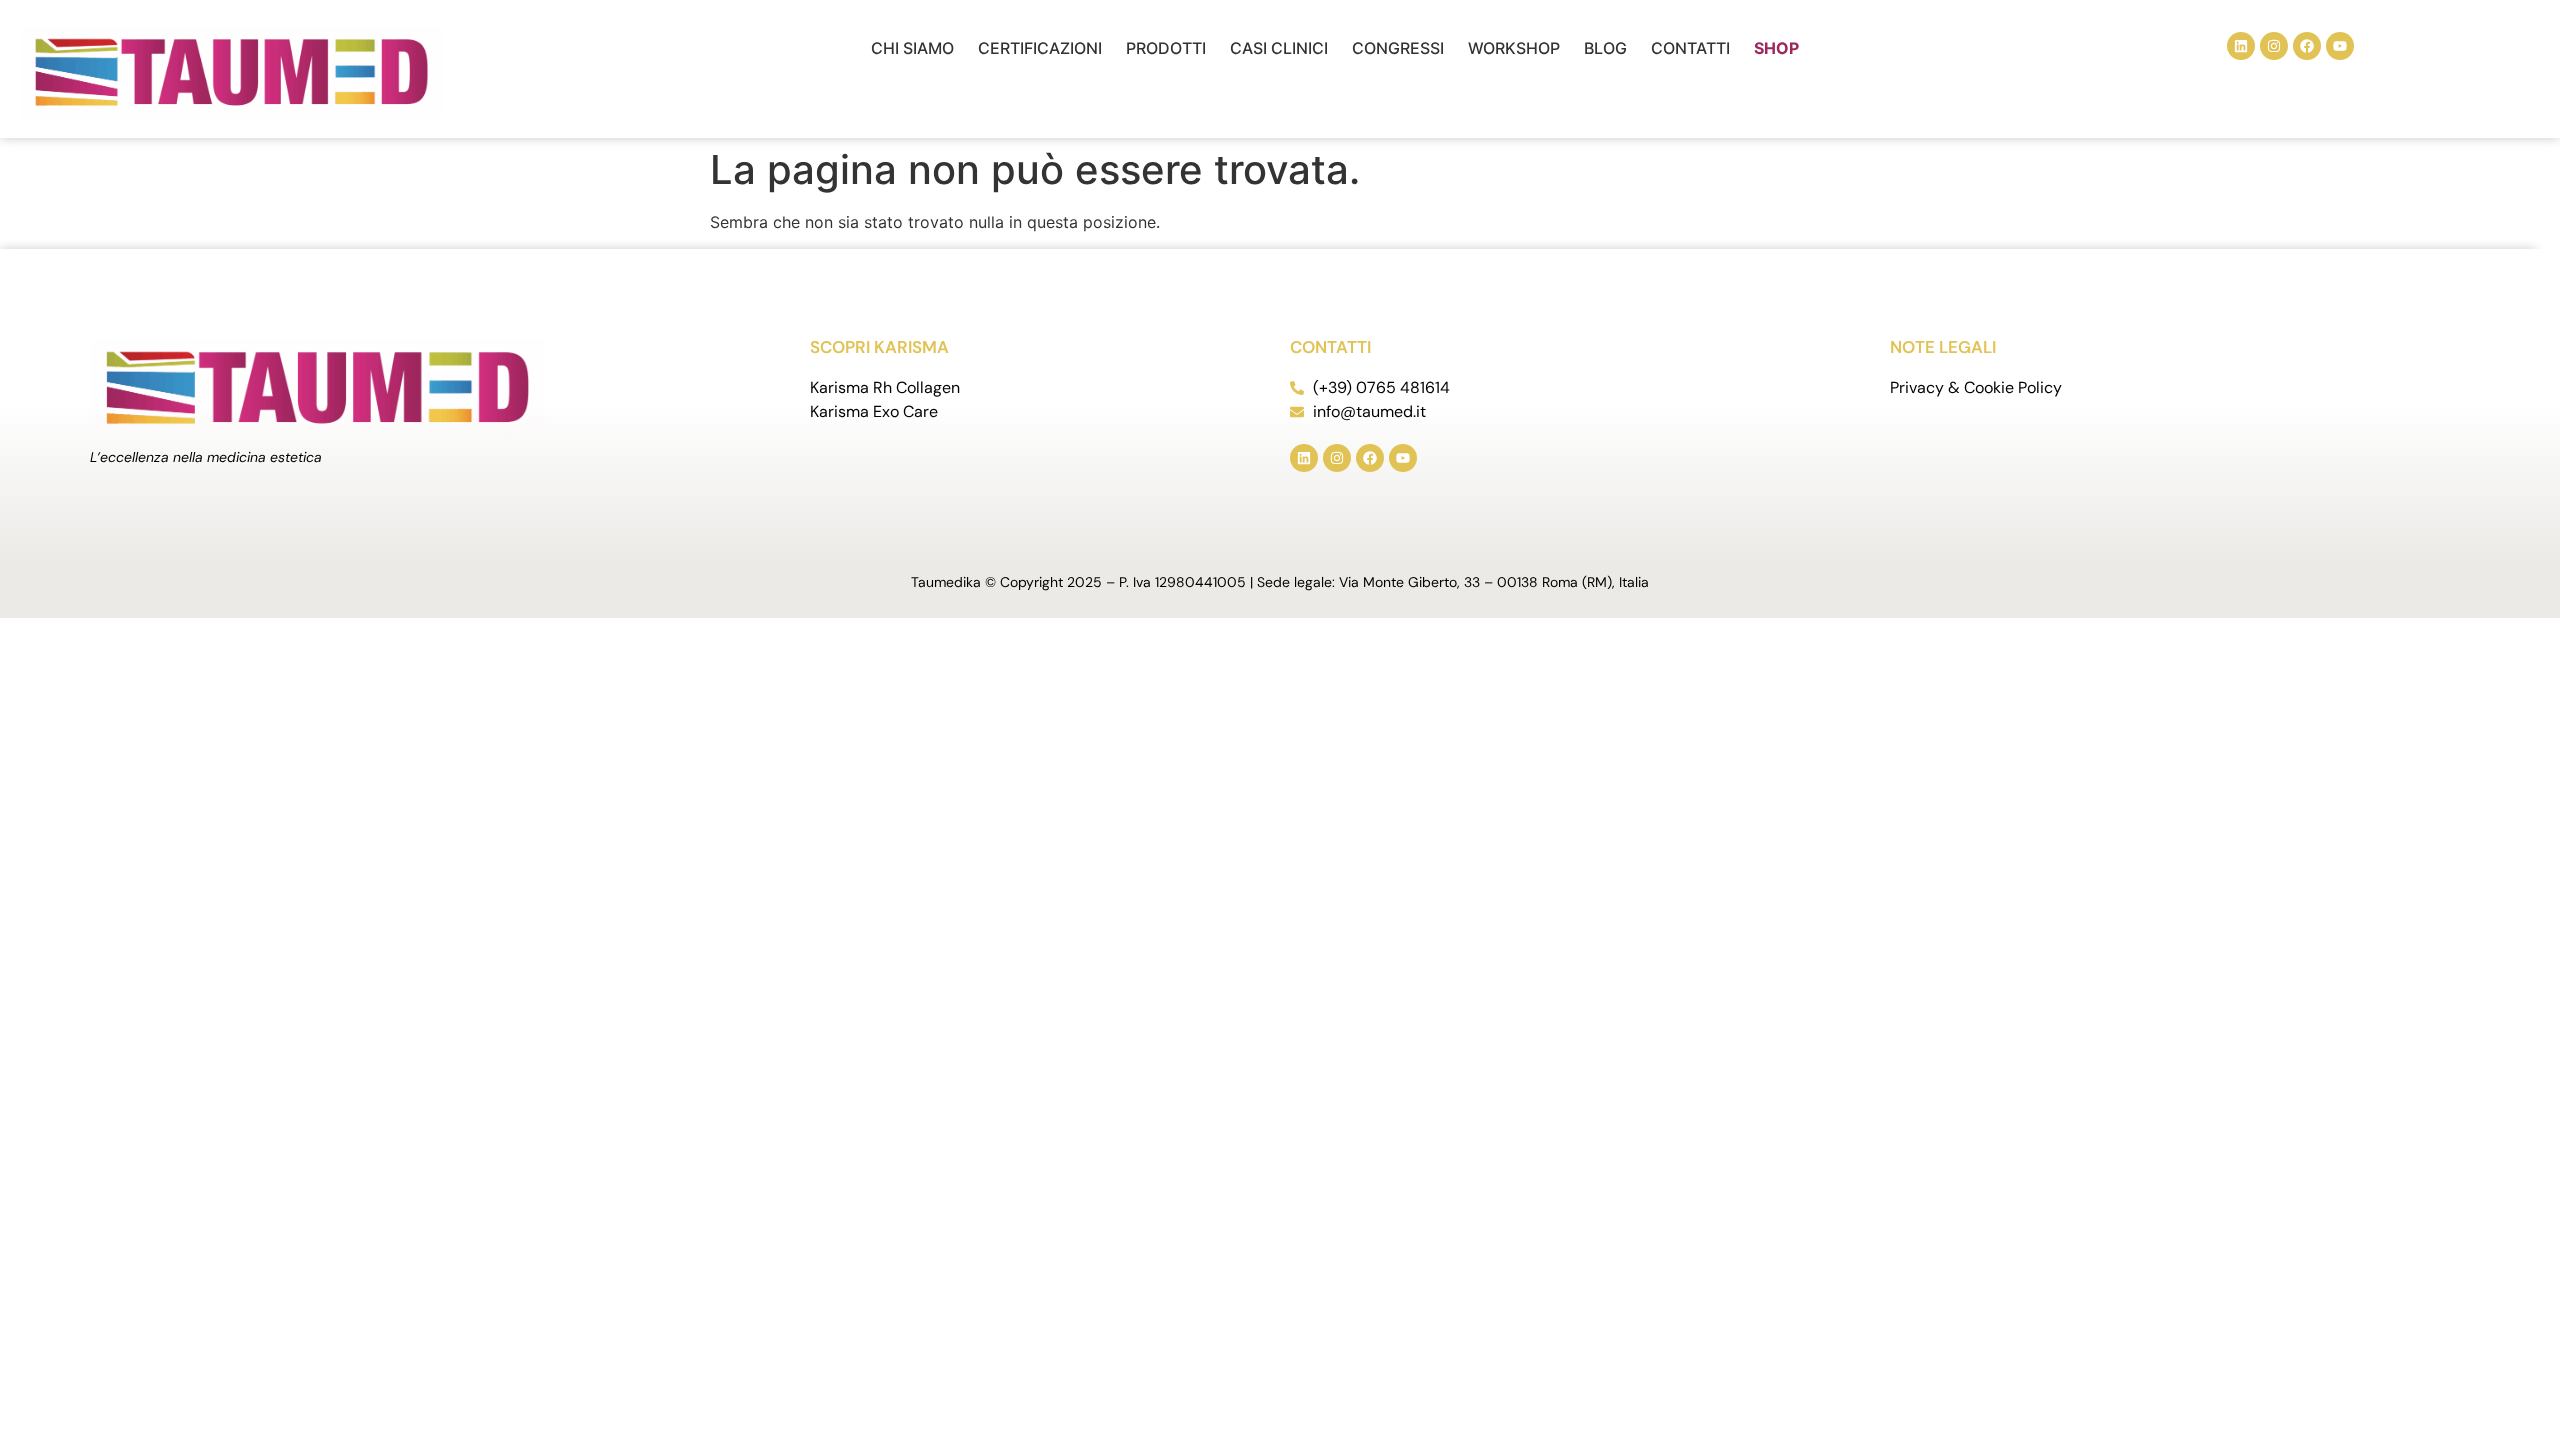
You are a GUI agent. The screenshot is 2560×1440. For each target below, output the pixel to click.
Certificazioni (1040, 48)
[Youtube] (2340, 46)
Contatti (1690, 48)
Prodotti (1166, 48)
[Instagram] (2274, 46)
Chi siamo (912, 48)
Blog (1605, 48)
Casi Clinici (1279, 48)
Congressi (1398, 48)
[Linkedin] (2241, 46)
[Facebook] (2307, 46)
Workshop (1514, 48)
